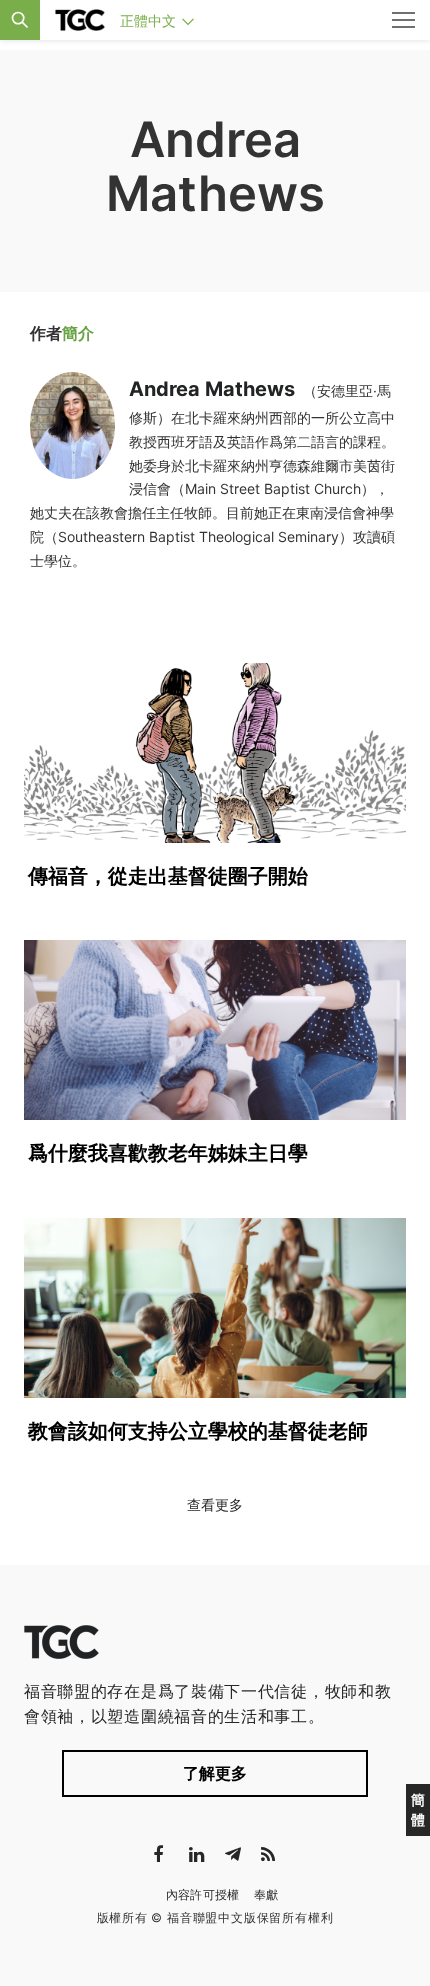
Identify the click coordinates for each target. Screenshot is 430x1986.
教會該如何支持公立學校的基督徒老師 (198, 1431)
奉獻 (266, 1894)
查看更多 (215, 1504)
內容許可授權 (203, 1894)
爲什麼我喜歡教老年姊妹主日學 (168, 1153)
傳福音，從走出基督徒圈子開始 (168, 876)
